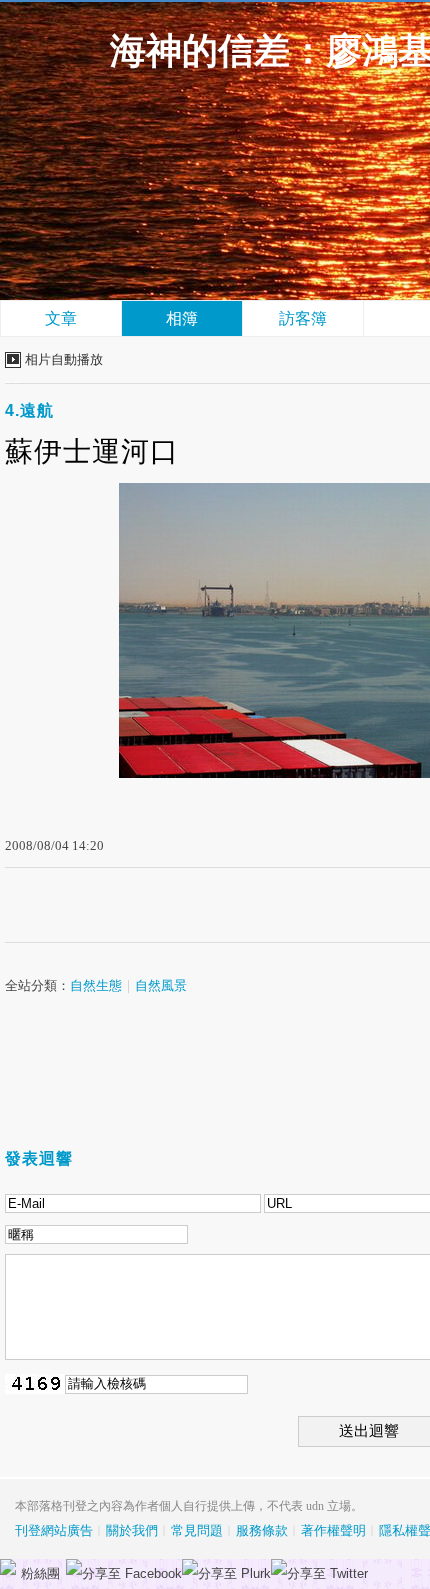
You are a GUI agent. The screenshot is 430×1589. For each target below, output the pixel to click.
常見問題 (197, 1530)
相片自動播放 (64, 359)
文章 (61, 318)
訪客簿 (303, 318)
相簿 (182, 318)
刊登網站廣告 (54, 1530)
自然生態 (96, 985)
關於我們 (132, 1530)
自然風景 (161, 985)
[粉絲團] (8, 1567)
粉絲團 (40, 1573)
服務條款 (262, 1530)
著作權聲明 (333, 1530)
